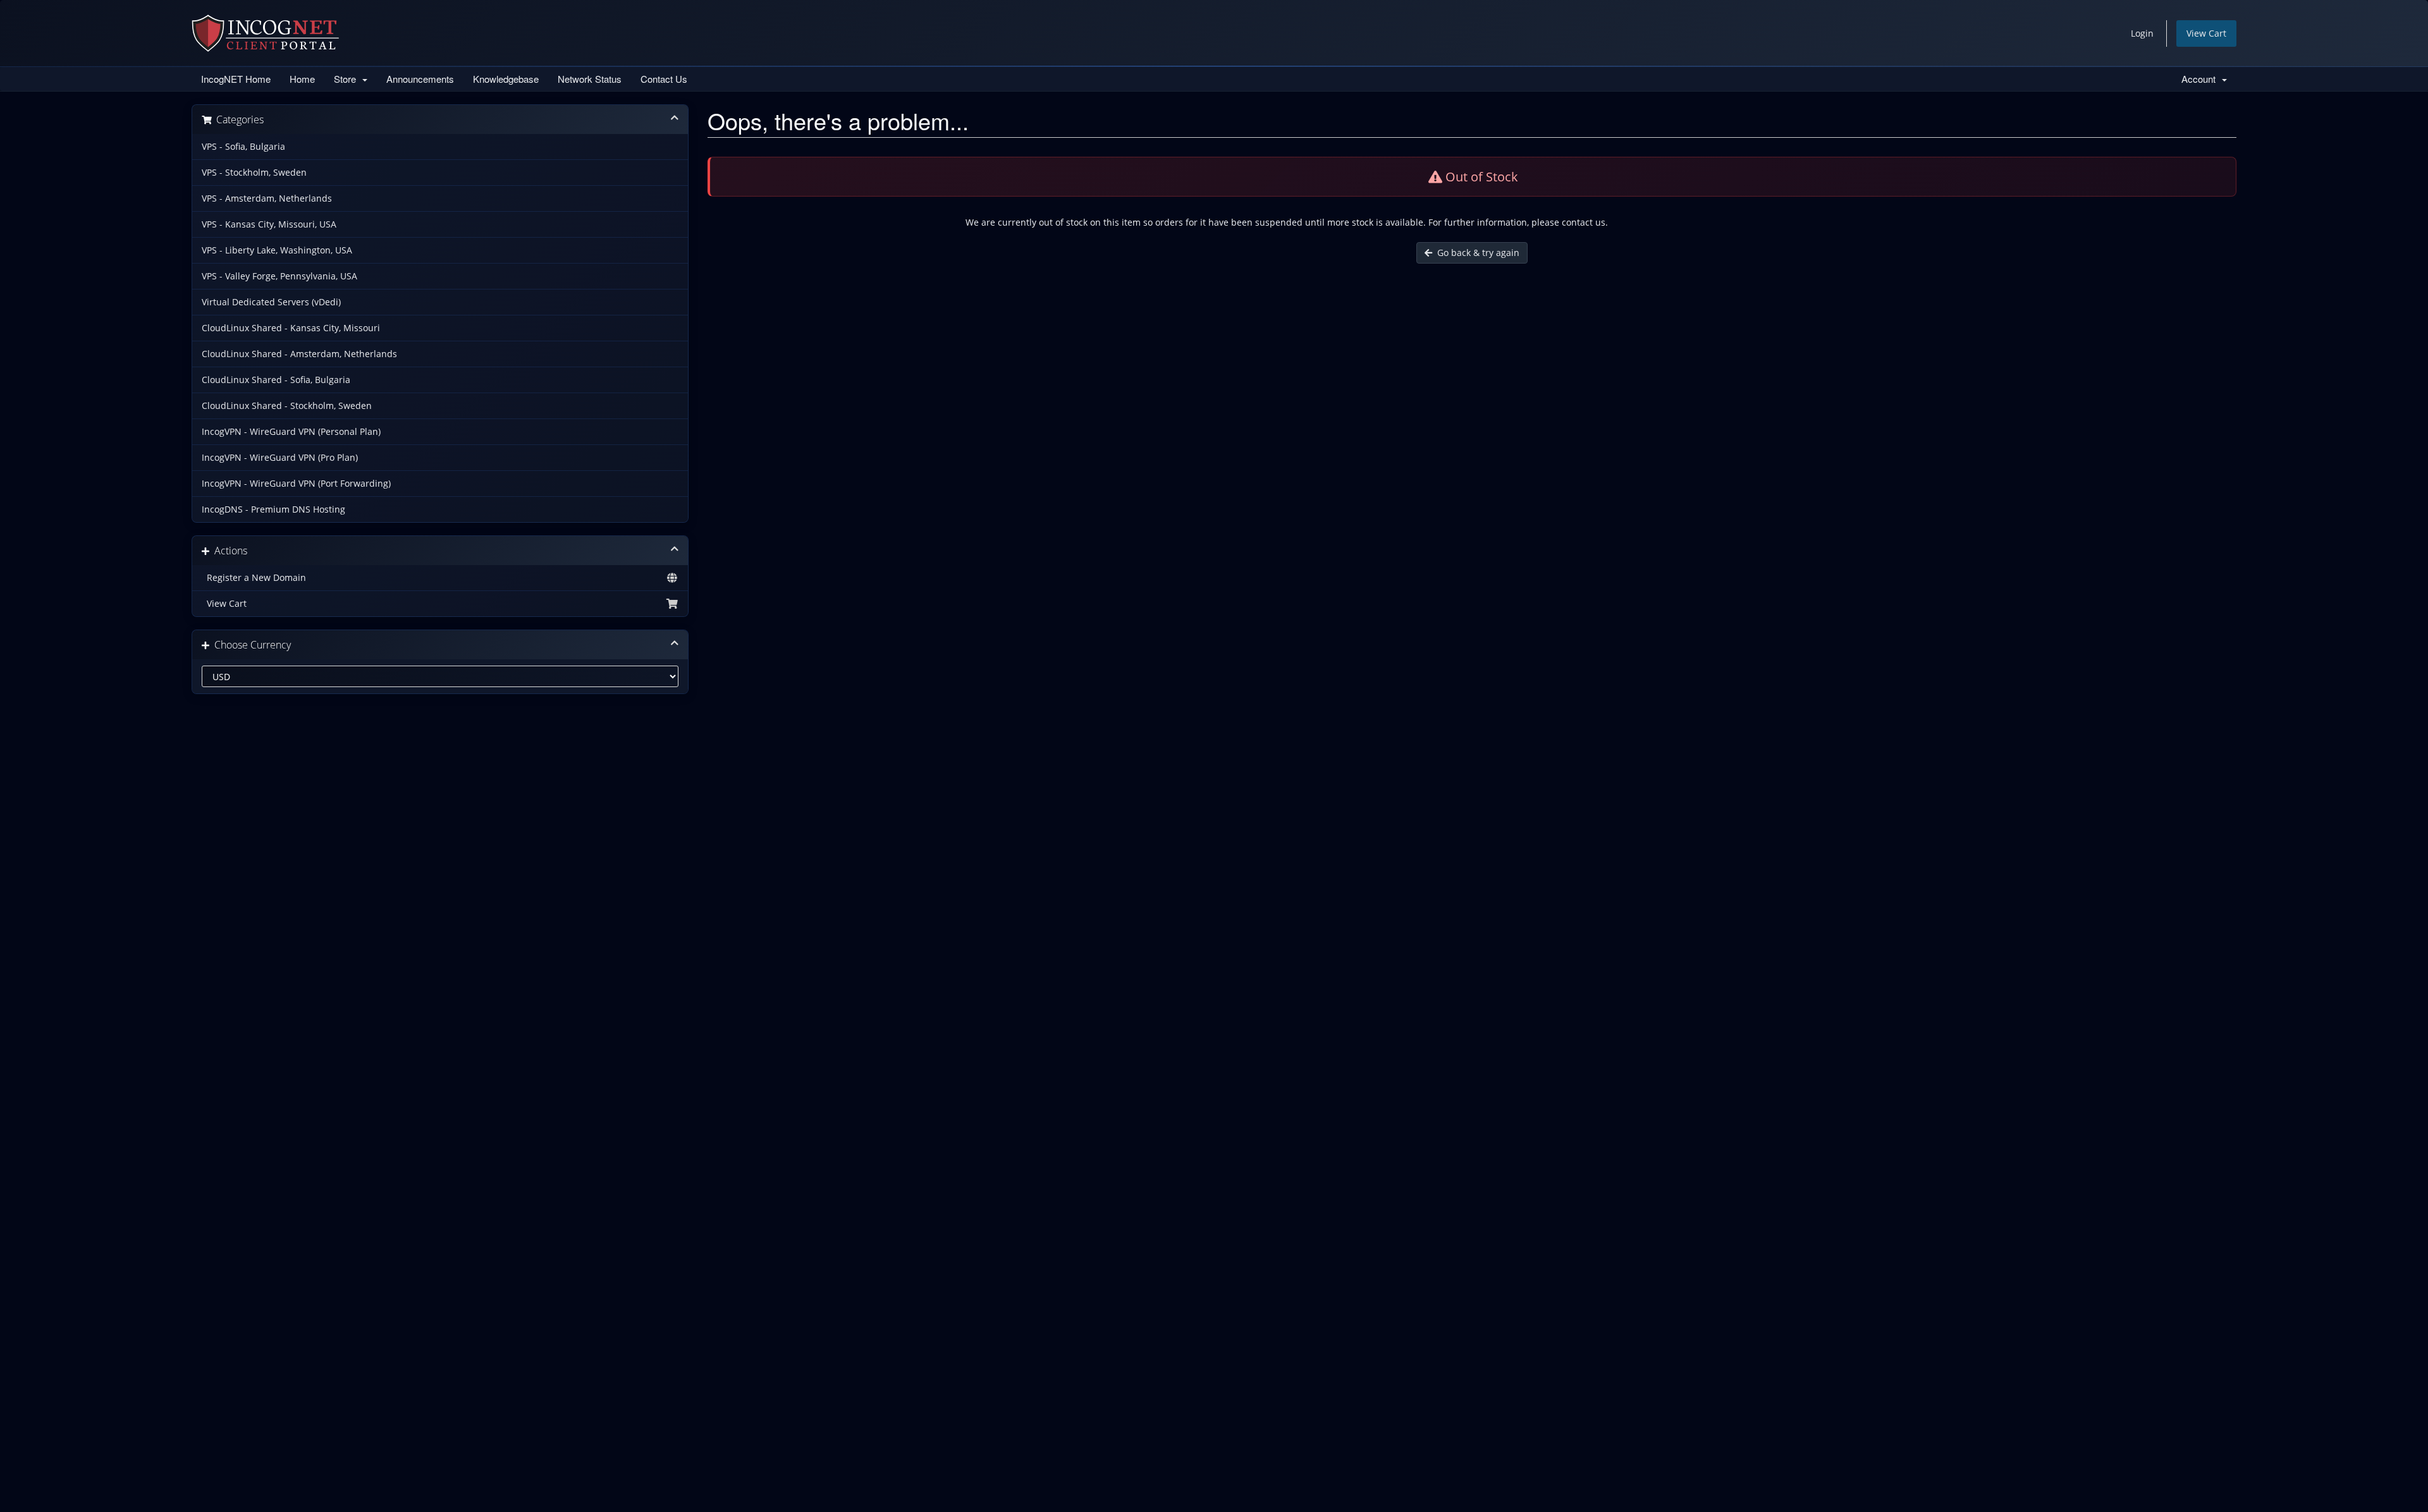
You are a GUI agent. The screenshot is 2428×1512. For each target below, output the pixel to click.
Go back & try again (1476, 253)
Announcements (420, 79)
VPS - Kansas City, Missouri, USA (269, 224)
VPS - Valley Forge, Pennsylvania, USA (279, 276)
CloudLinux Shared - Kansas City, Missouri (291, 328)
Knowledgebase (506, 79)
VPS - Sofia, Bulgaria (243, 147)
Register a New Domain (254, 578)
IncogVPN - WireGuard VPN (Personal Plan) (291, 432)
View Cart (2206, 33)
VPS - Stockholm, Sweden (254, 173)
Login (2142, 33)
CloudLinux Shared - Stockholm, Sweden (287, 406)
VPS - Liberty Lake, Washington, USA (277, 250)
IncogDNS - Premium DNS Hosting (273, 509)
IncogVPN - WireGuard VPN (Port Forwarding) (296, 484)
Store (347, 79)
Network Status (590, 79)
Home (302, 79)
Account (2201, 79)
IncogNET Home (236, 79)
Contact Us (664, 79)
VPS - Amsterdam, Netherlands (267, 198)
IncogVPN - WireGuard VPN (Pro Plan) (280, 458)
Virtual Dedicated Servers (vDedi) (271, 302)
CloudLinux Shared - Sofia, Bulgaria (276, 380)
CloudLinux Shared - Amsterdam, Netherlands (299, 354)
